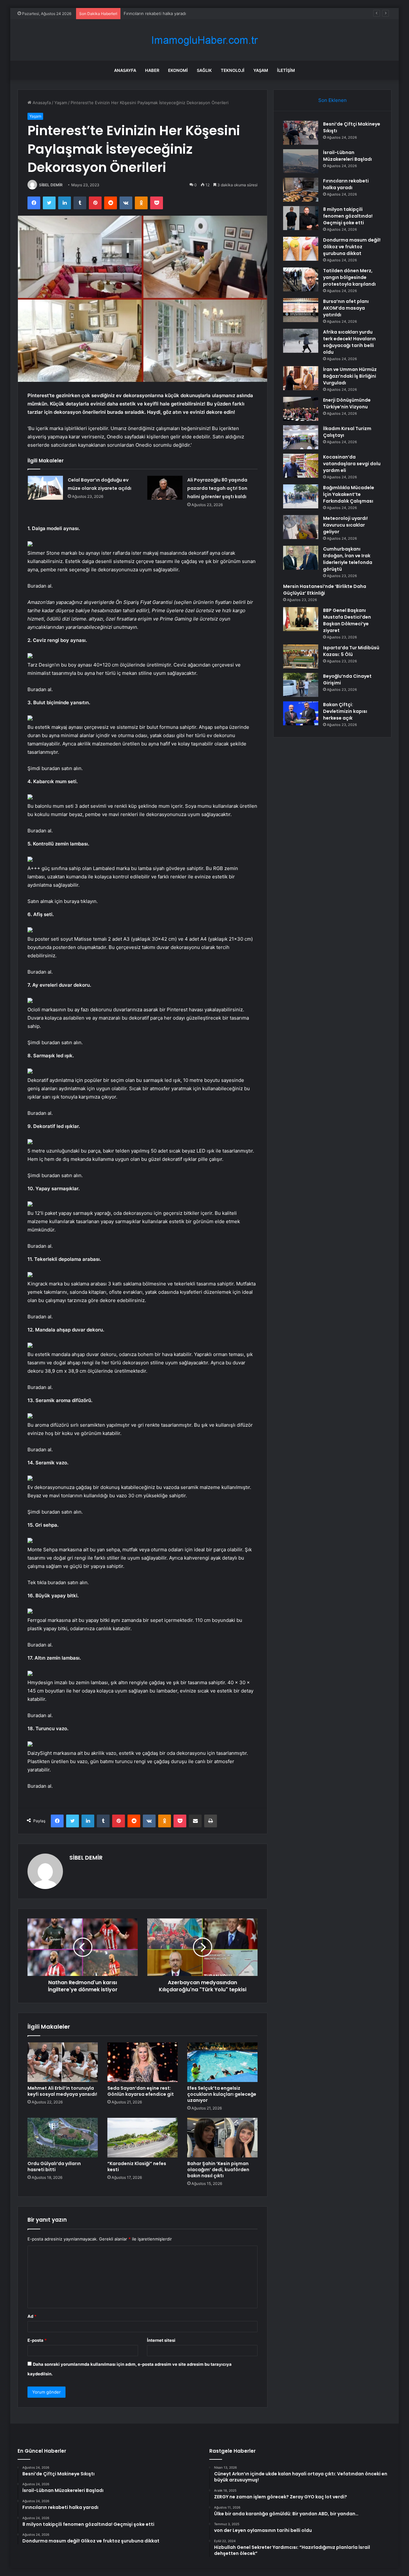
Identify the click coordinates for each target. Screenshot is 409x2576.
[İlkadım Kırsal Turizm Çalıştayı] (301, 437)
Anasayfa (125, 70)
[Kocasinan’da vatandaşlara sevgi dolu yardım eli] (301, 466)
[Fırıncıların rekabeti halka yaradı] (301, 190)
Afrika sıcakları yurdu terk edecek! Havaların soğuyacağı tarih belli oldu (349, 342)
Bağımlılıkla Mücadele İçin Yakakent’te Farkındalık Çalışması (349, 494)
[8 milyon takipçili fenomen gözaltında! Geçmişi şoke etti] (301, 218)
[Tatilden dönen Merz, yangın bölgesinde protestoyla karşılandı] (301, 279)
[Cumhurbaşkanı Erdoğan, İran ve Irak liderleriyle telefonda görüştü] (301, 558)
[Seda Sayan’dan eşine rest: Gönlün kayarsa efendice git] (143, 2062)
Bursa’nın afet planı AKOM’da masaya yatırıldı (346, 308)
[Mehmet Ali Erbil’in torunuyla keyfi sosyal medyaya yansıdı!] (63, 2062)
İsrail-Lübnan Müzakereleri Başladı (347, 156)
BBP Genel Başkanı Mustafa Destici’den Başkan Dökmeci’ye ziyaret (347, 620)
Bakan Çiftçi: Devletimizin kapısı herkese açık (345, 711)
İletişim (286, 70)
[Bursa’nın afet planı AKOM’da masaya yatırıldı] (301, 310)
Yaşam (261, 70)
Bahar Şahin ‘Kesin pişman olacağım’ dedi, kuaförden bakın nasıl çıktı (218, 2170)
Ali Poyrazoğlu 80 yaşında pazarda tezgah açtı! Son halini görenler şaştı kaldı (217, 488)
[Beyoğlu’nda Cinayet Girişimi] (301, 685)
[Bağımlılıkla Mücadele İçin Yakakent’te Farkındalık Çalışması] (301, 496)
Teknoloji (233, 70)
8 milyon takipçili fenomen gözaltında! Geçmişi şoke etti (179, 13)
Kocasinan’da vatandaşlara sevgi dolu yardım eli (352, 464)
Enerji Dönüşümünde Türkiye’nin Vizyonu (347, 403)
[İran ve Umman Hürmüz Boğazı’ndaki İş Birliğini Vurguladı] (301, 378)
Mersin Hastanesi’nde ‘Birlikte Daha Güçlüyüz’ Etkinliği (325, 590)
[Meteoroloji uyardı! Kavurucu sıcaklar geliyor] (301, 527)
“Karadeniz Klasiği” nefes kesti (137, 2167)
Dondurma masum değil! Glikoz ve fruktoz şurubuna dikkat (352, 247)
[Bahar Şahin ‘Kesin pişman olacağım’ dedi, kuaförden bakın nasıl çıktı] (222, 2138)
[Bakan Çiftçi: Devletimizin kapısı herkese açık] (301, 713)
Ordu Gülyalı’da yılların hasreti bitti (54, 2167)
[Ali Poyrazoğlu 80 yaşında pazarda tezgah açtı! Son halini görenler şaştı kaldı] (165, 488)
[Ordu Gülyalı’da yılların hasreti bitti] (63, 2138)
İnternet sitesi (161, 2340)
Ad (32, 2316)
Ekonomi (178, 70)
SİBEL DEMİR (51, 185)
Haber (152, 70)
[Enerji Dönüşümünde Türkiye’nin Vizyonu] (301, 409)
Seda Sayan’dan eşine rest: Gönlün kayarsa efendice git (141, 2091)
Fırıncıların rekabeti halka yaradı (346, 184)
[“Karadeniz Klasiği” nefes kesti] (143, 2138)
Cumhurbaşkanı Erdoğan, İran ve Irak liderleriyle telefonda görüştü (348, 559)
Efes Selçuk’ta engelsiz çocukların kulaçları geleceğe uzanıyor (222, 2094)
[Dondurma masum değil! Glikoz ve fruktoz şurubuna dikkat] (301, 249)
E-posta (37, 2340)
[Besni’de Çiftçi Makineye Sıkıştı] (301, 133)
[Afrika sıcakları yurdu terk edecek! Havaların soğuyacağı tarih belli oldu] (301, 341)
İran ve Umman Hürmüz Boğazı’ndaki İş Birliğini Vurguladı (350, 376)
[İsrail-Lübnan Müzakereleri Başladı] (301, 161)
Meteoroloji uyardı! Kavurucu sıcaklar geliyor (345, 525)
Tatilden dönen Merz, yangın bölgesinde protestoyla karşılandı (349, 277)
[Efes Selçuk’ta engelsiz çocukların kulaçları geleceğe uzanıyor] (222, 2062)
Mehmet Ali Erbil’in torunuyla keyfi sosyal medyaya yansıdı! (62, 2091)
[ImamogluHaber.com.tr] (204, 40)
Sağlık (204, 70)
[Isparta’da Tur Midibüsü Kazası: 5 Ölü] (301, 656)
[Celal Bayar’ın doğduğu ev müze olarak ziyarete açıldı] (45, 488)
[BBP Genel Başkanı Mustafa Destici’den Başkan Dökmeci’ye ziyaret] (301, 619)
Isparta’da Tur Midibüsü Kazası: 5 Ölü (351, 651)
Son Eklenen (332, 100)
